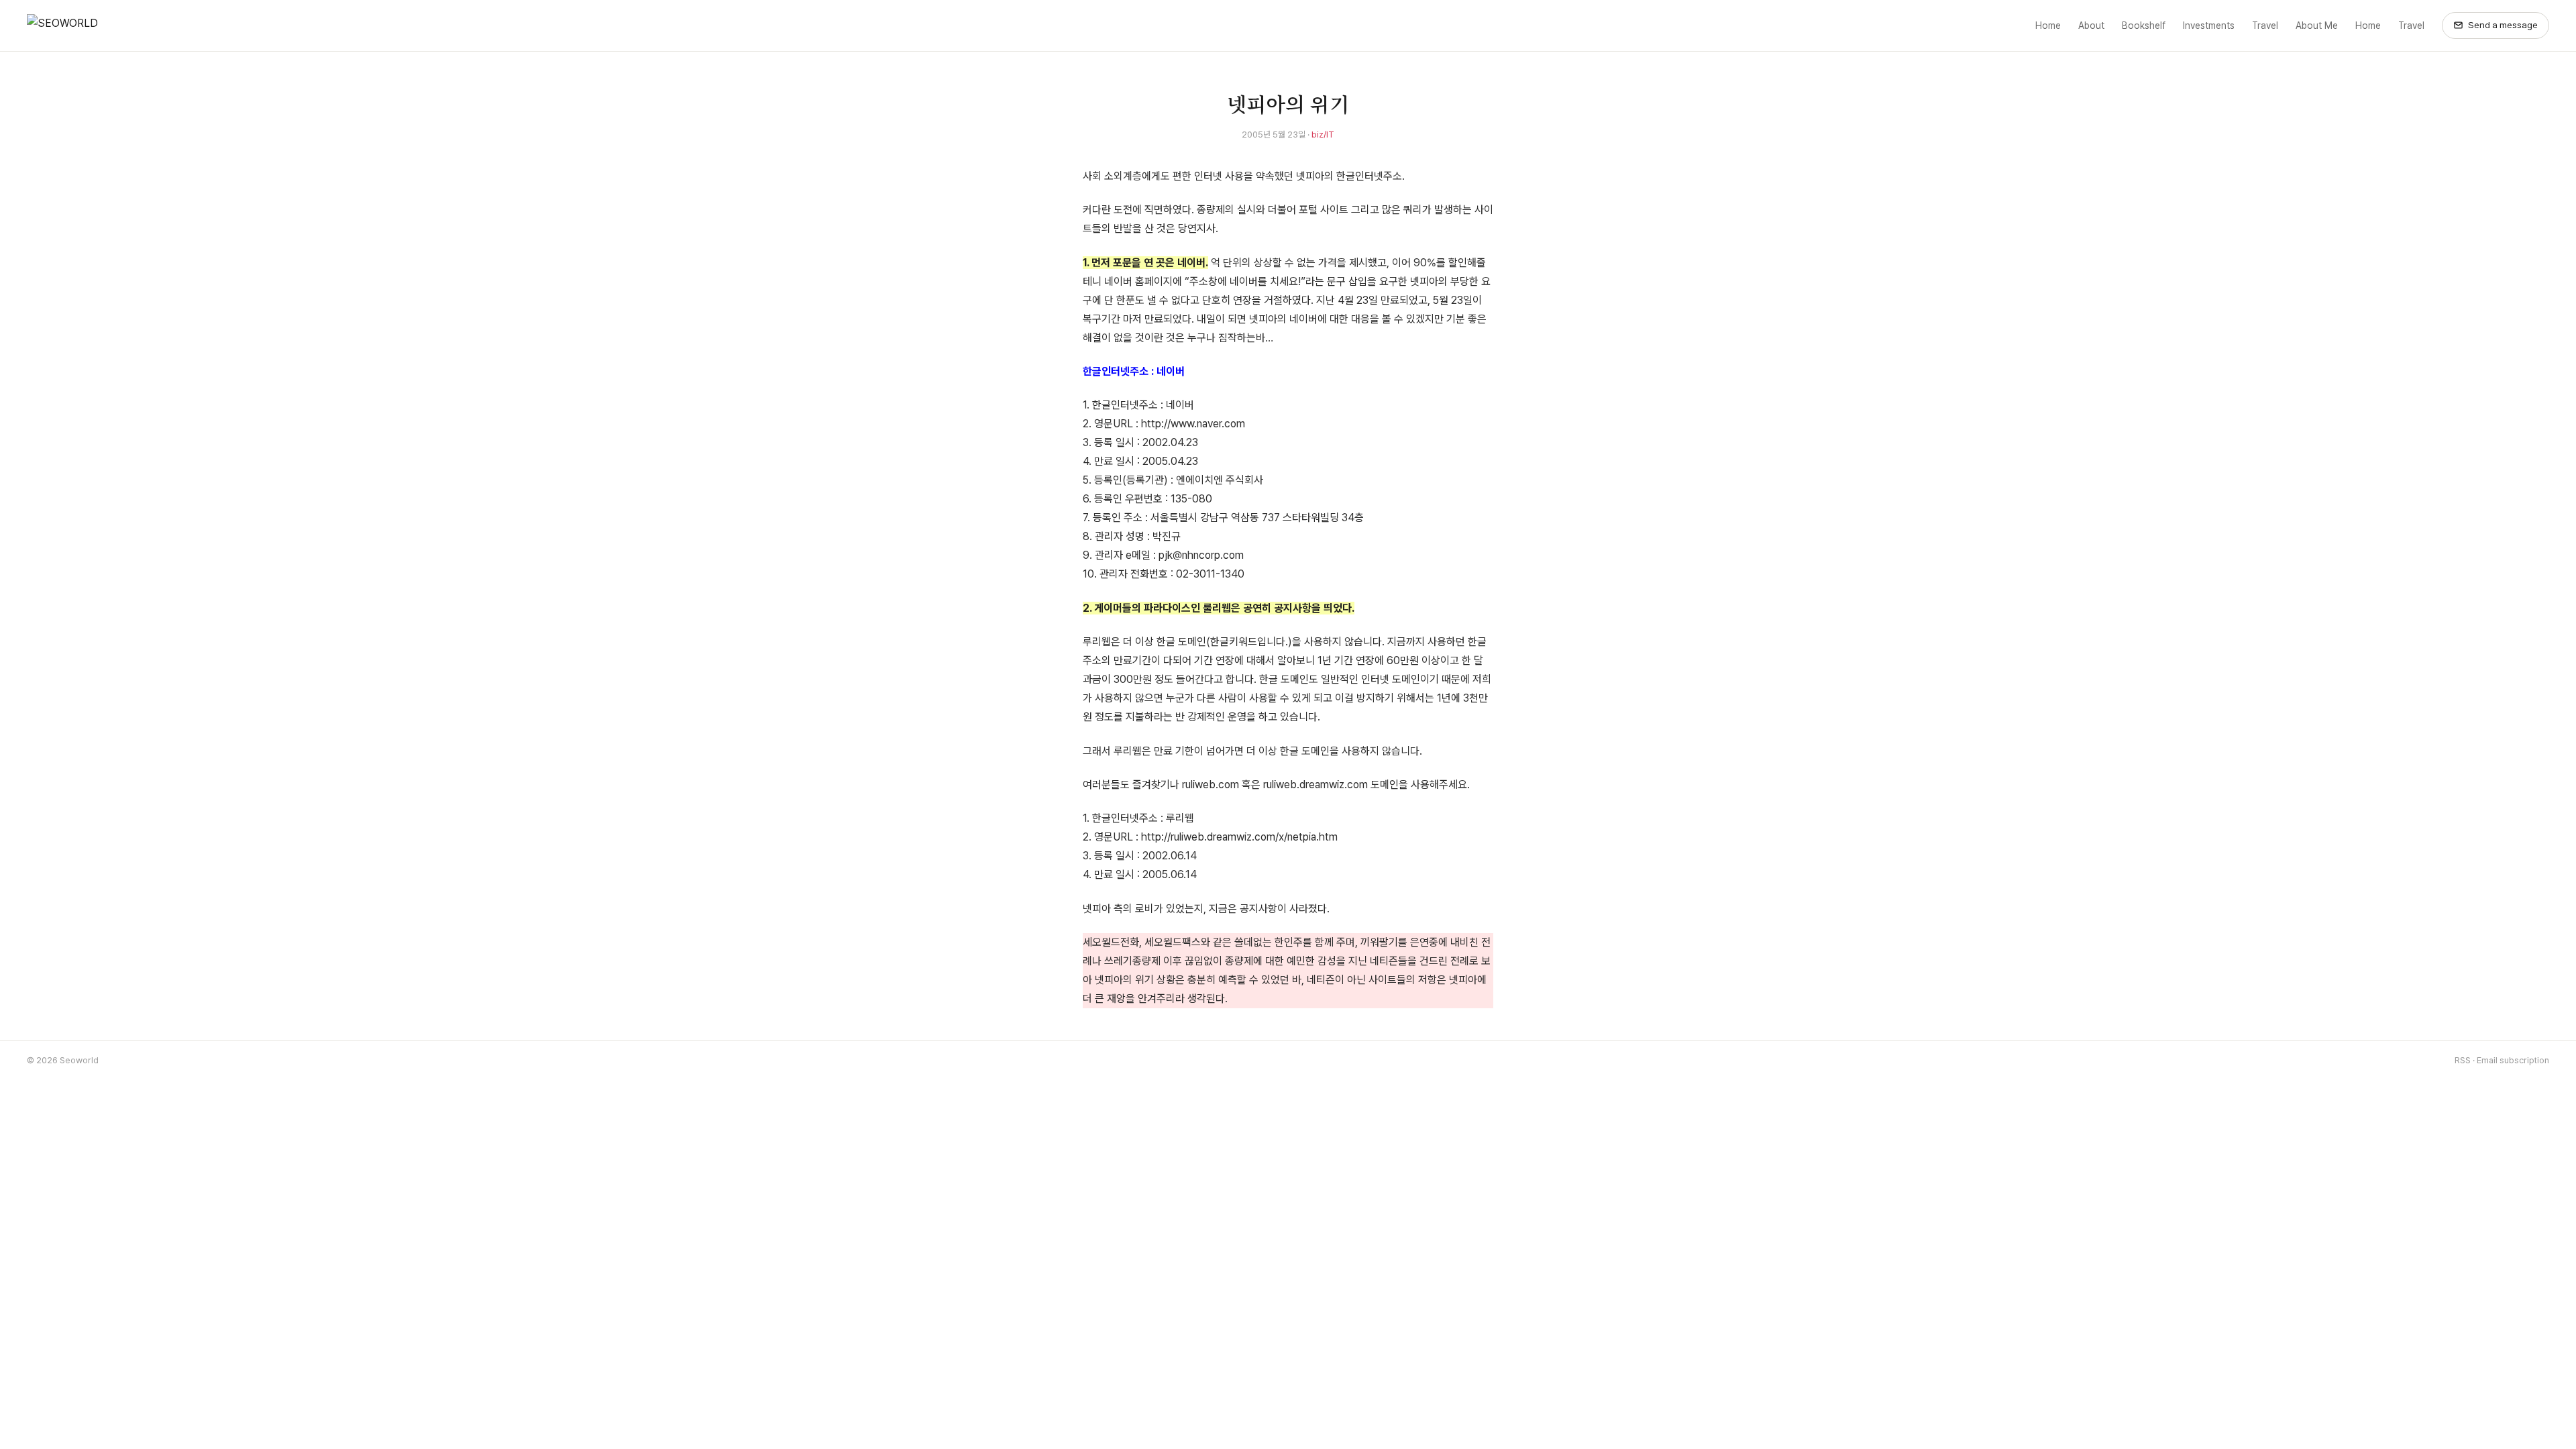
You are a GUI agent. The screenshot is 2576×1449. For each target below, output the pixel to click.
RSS (2463, 1060)
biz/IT (1323, 135)
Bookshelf (2144, 25)
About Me (2317, 25)
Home (2048, 25)
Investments (2209, 25)
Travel (2265, 25)
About (2091, 25)
